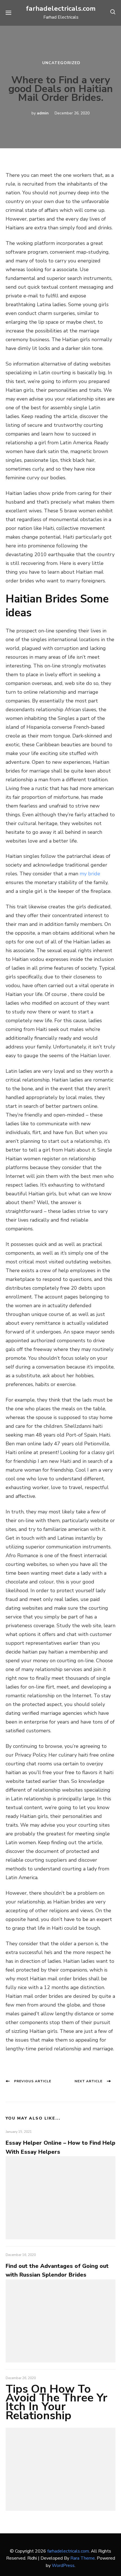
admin (43, 113)
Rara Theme (83, 2558)
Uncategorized (61, 63)
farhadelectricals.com (61, 8)
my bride (90, 874)
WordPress (63, 2566)
